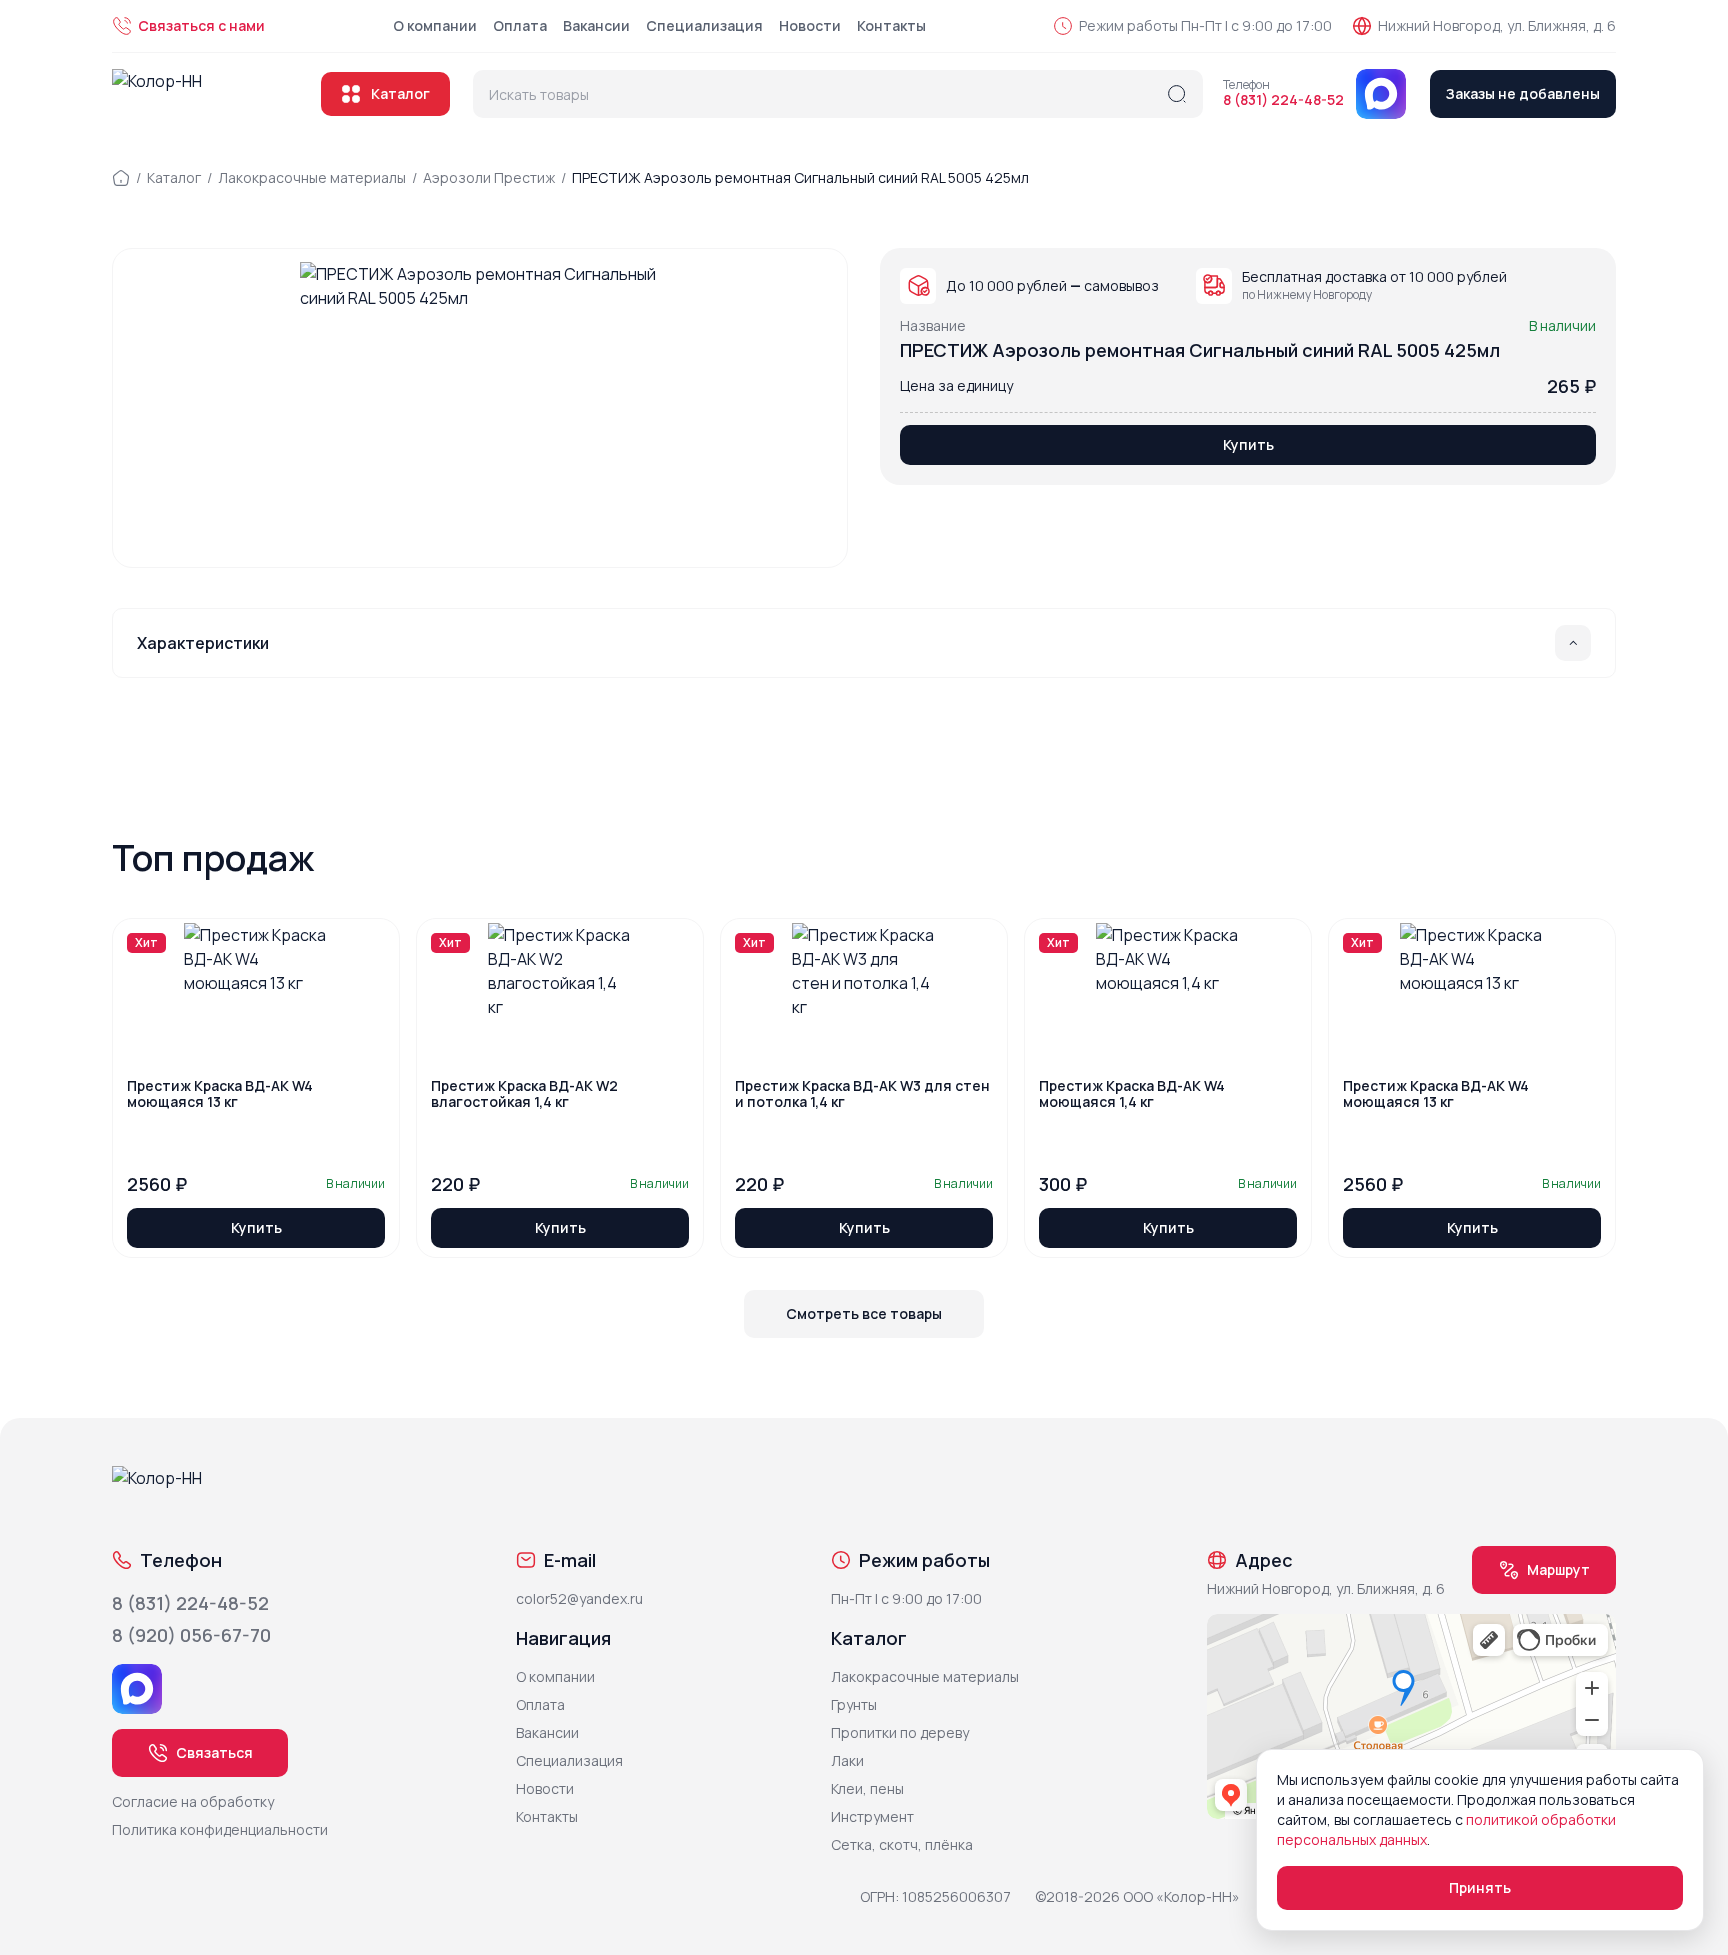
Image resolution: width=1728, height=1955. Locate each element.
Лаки (847, 1760)
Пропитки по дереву (900, 1732)
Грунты (854, 1704)
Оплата (520, 25)
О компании (435, 25)
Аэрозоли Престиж (489, 177)
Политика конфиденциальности (220, 1829)
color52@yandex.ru (579, 1598)
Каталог (400, 93)
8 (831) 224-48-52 (1283, 100)
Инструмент (872, 1816)
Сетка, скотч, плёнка (902, 1844)
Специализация (704, 25)
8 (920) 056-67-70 (191, 1635)
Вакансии (596, 25)
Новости (810, 25)
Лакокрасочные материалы (312, 177)
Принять (1480, 1887)
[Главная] (121, 178)
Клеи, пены (867, 1788)
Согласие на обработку (193, 1801)
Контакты (891, 25)
